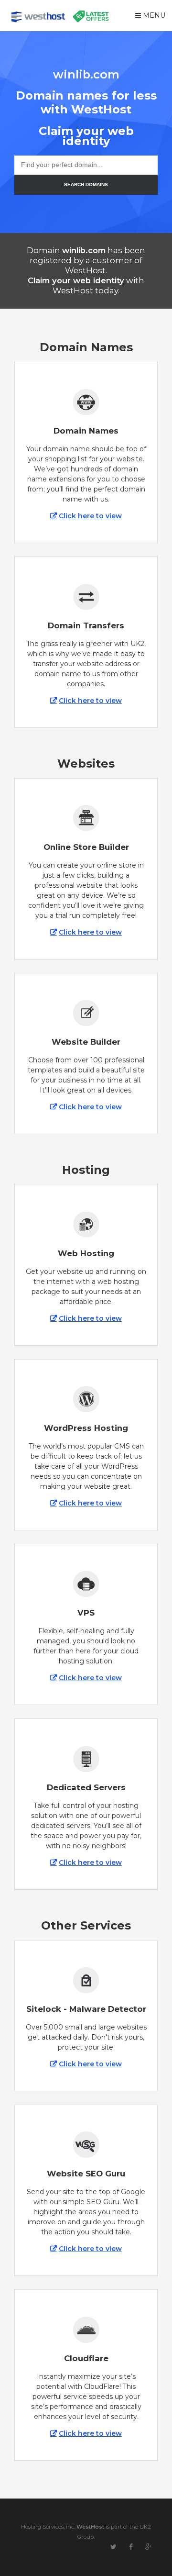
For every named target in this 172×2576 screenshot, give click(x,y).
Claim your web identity (76, 280)
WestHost (90, 2527)
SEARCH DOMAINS (86, 184)
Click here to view (90, 516)
